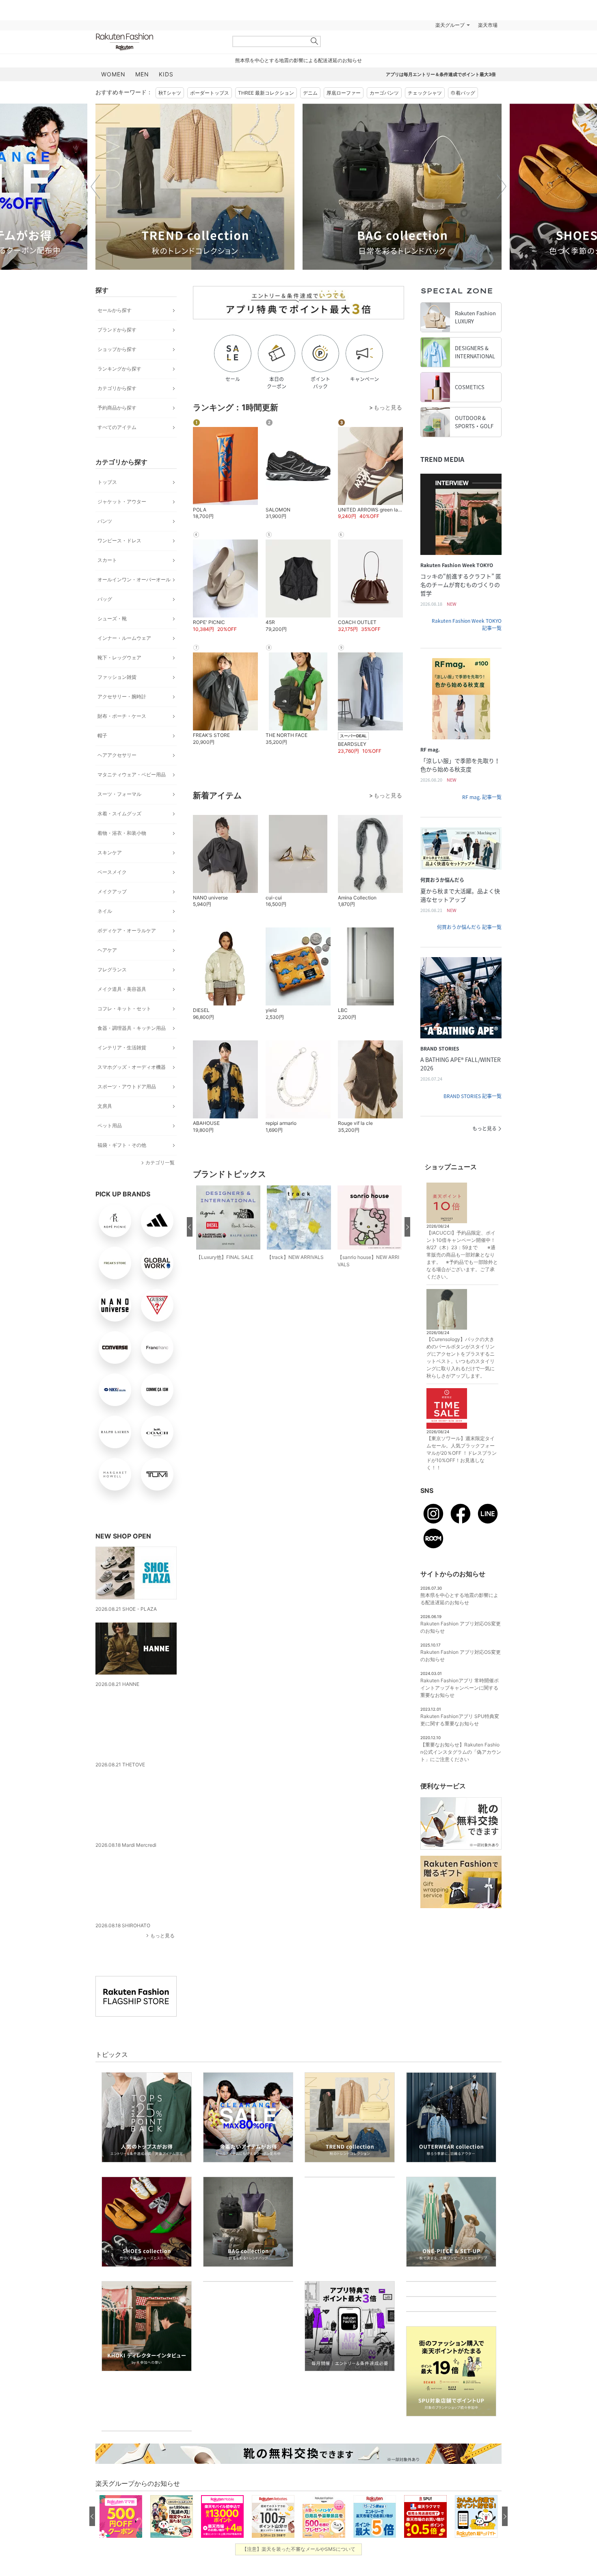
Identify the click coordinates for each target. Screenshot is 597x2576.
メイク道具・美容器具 (122, 989)
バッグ (105, 599)
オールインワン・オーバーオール (134, 580)
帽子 (102, 736)
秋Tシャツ (170, 93)
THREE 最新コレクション (266, 93)
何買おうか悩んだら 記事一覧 (469, 927)
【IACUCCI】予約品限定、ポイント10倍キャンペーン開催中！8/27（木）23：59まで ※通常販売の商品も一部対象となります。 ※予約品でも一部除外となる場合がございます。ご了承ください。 (462, 1255)
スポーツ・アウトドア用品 (127, 1087)
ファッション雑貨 (117, 677)
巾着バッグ (463, 93)
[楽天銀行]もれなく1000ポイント (391, 25)
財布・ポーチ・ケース (122, 716)
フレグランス (112, 970)
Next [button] (502, 186)
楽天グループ (450, 25)
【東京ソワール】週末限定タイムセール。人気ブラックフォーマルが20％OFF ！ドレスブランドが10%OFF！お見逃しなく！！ (462, 1453)
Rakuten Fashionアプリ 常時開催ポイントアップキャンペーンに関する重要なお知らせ (460, 1688)
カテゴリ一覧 (160, 1162)
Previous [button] (95, 186)
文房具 (105, 1106)
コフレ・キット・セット (124, 1009)
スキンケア (110, 853)
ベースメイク (112, 872)
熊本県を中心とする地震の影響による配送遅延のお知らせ (298, 60)
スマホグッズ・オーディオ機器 (132, 1067)
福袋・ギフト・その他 (122, 1145)
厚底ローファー (344, 93)
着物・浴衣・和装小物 (122, 833)
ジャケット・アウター (122, 502)
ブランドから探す (117, 330)
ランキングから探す (119, 369)
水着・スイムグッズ (119, 814)
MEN (142, 74)
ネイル (105, 911)
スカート (107, 560)
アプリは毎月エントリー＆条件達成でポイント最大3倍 (441, 74)
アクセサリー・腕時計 (122, 697)
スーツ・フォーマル (119, 794)
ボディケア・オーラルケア (127, 931)
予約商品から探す (117, 408)
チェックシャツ (425, 93)
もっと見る (162, 1920)
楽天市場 (488, 25)
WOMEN (113, 74)
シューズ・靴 (112, 619)
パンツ (105, 521)
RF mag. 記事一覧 (482, 797)
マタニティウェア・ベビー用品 (132, 775)
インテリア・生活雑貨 (122, 1048)
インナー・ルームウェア (124, 638)
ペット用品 (110, 1126)
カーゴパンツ (384, 93)
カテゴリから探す (117, 388)
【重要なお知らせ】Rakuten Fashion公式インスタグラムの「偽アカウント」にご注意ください (461, 1752)
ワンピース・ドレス (119, 541)
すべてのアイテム (117, 427)
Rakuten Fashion (158, 42)
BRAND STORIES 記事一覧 (473, 1096)
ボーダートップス (210, 93)
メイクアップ (112, 892)
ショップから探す (117, 349)
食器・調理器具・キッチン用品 (132, 1028)
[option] (195, 187)
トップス (107, 482)
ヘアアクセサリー (117, 755)
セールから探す (115, 310)
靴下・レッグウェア (119, 658)
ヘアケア (107, 950)
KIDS (166, 74)
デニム (310, 93)
